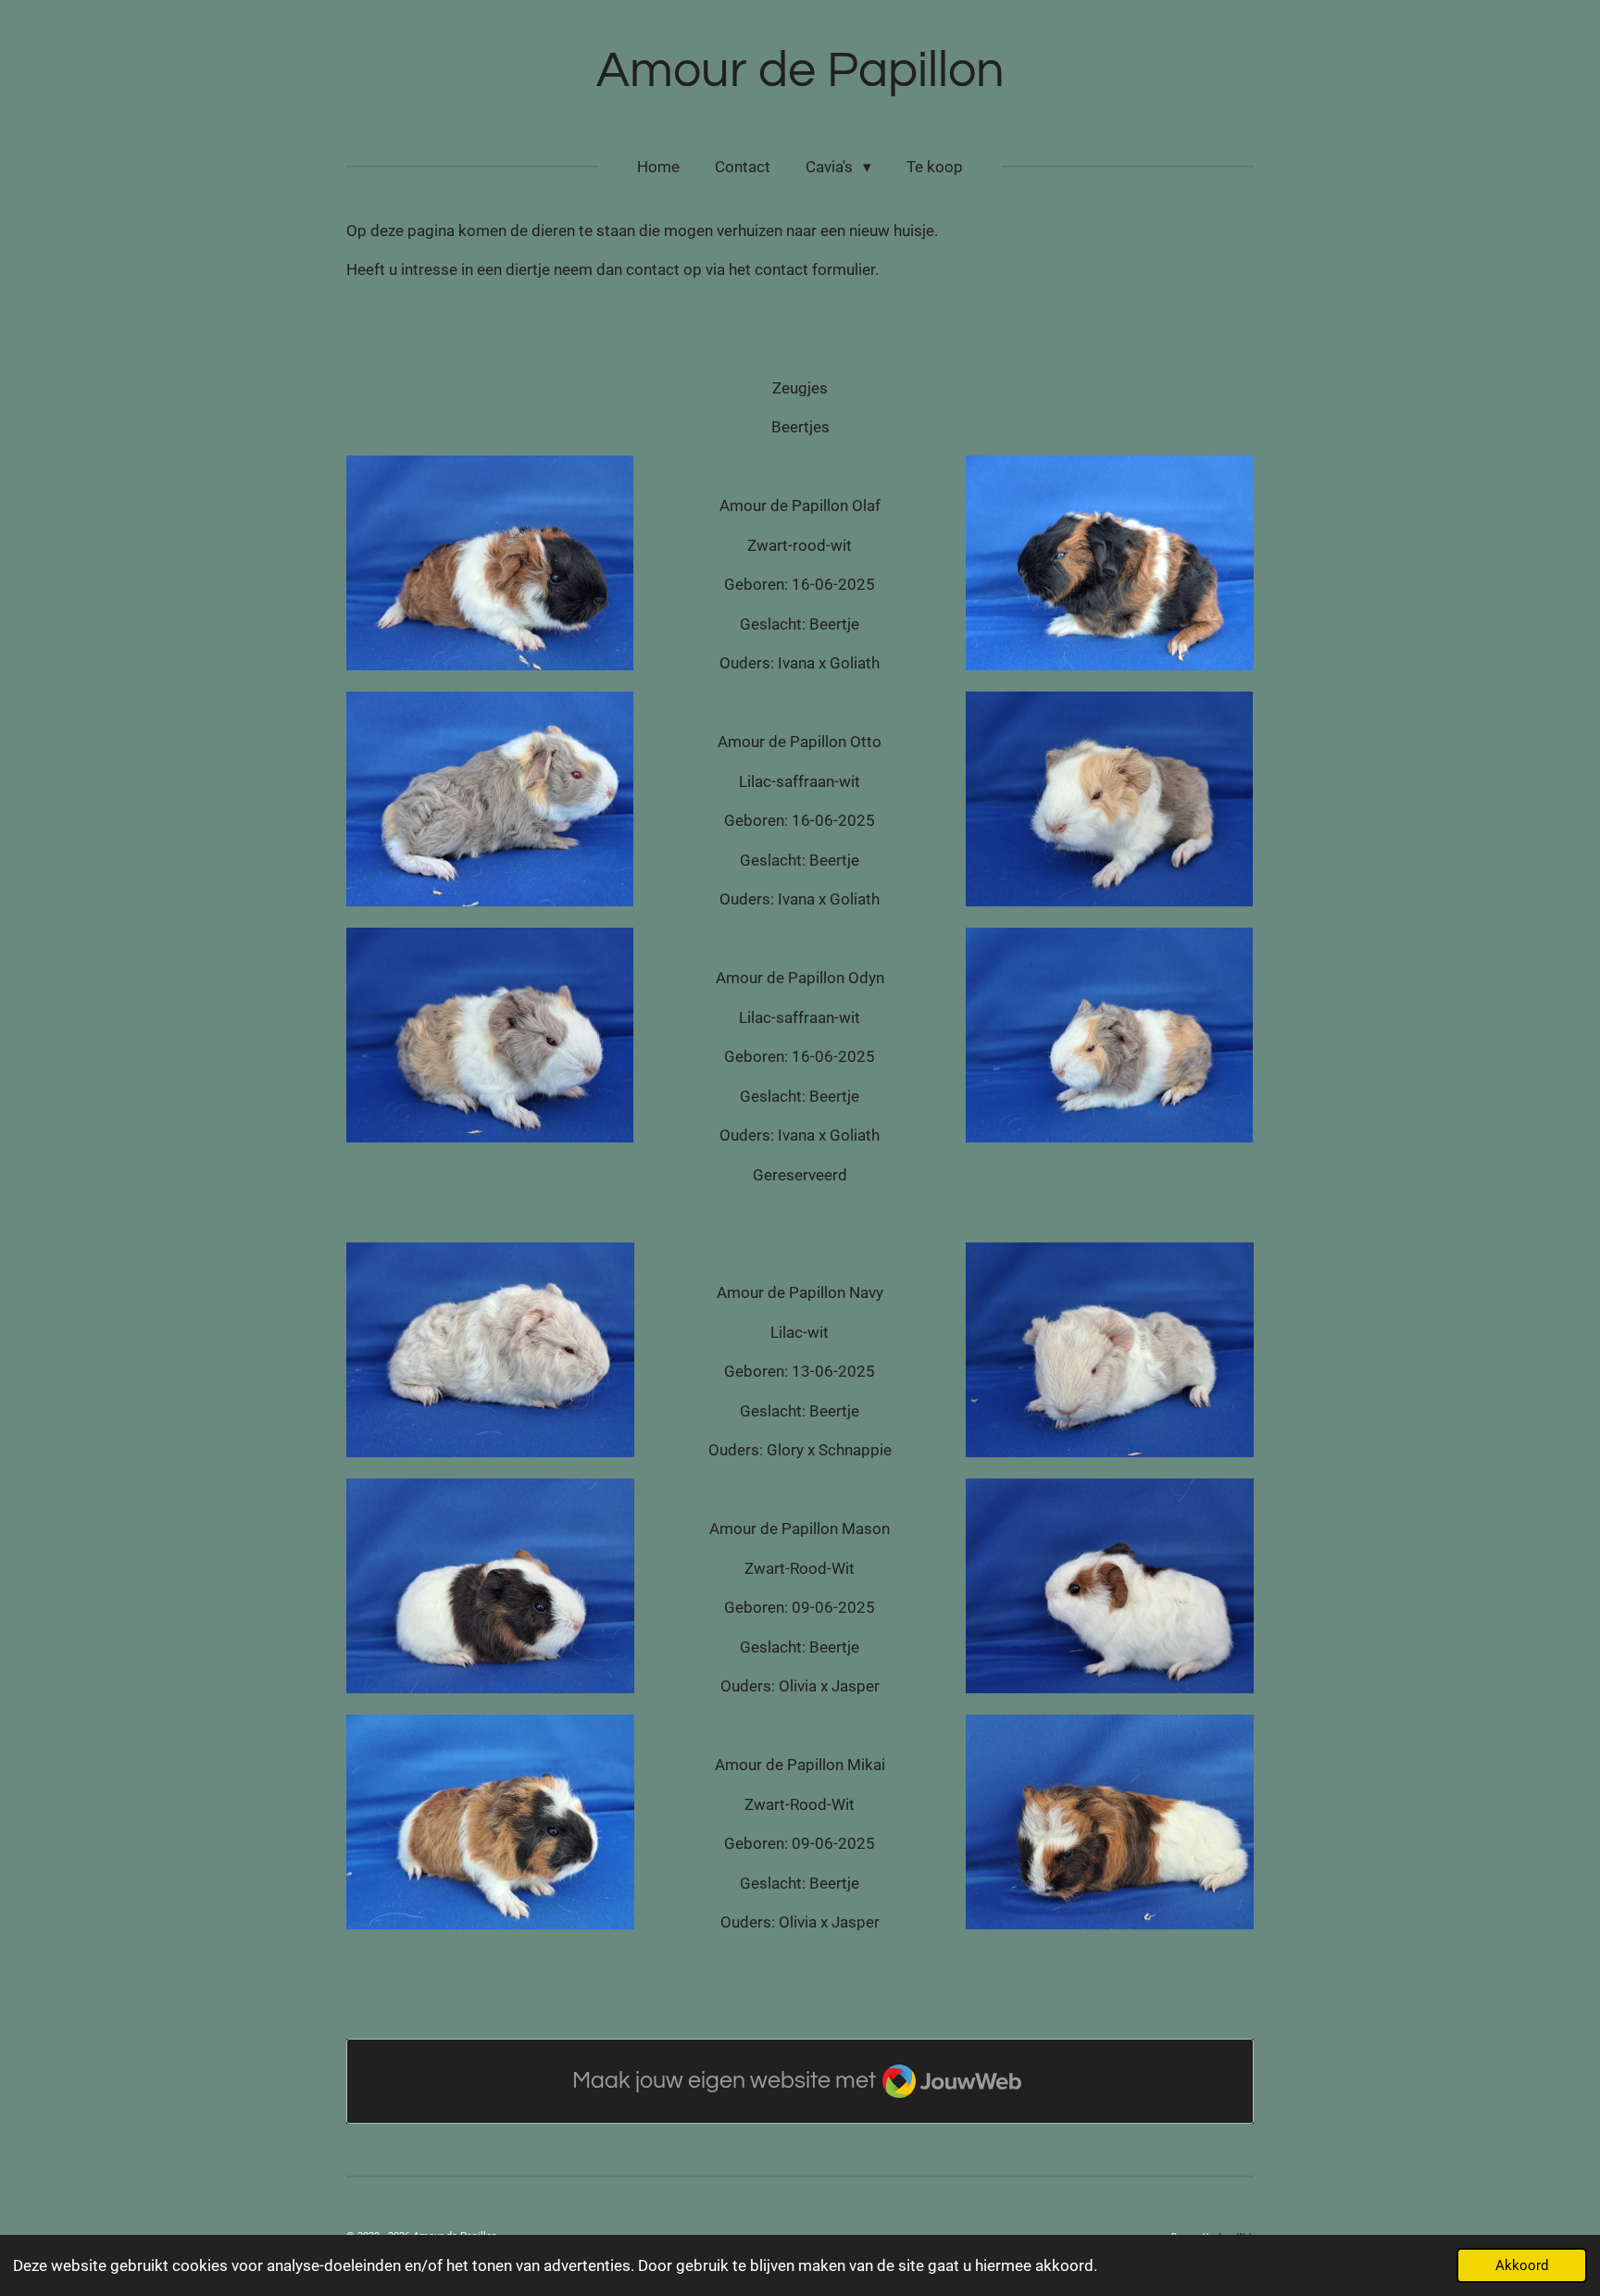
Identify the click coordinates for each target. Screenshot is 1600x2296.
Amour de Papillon (800, 71)
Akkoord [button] (1522, 2265)
